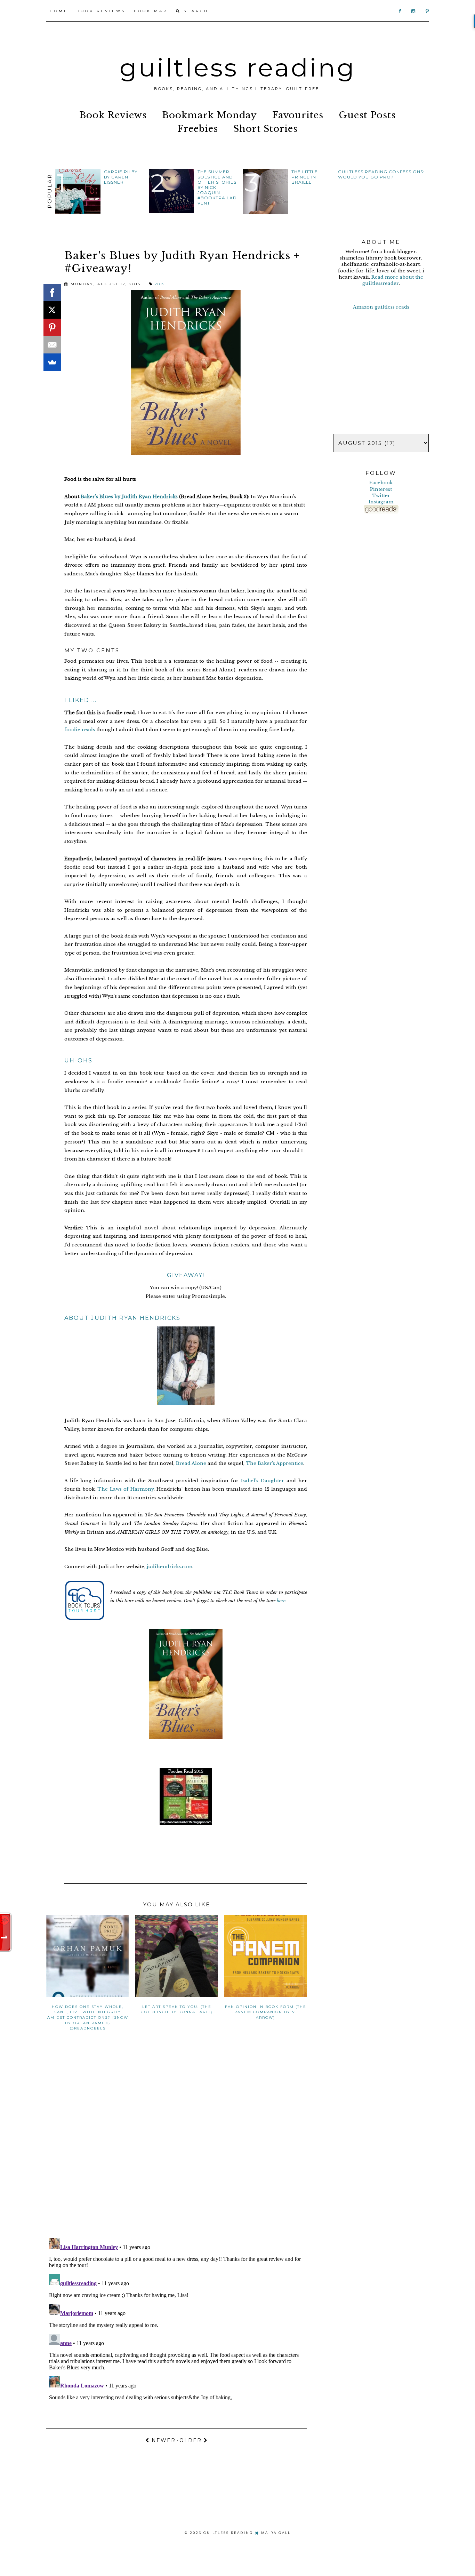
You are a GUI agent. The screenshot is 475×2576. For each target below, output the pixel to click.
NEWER (163, 2440)
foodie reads (80, 730)
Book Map (151, 11)
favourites (298, 115)
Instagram (381, 502)
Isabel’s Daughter (263, 1481)
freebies (198, 129)
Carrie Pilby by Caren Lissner (121, 177)
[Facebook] (52, 293)
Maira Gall (276, 2533)
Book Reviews (101, 11)
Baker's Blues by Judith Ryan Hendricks (129, 497)
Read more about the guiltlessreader (393, 280)
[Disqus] (177, 2142)
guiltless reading (238, 67)
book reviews (113, 115)
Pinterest (381, 489)
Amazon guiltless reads (381, 307)
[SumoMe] (52, 362)
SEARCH (195, 11)
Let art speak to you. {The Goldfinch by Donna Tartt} (177, 2009)
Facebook (381, 483)
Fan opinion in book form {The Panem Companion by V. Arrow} (266, 2012)
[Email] (52, 345)
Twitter (381, 496)
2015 (160, 284)
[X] (52, 310)
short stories (265, 129)
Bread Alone (191, 1463)
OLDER (192, 2440)
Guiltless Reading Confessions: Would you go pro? (381, 174)
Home (59, 11)
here (281, 1601)
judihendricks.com (170, 1567)
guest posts (367, 115)
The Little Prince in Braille (305, 177)
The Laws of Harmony (126, 1489)
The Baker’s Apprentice (275, 1463)
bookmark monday (210, 115)
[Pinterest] (52, 327)
